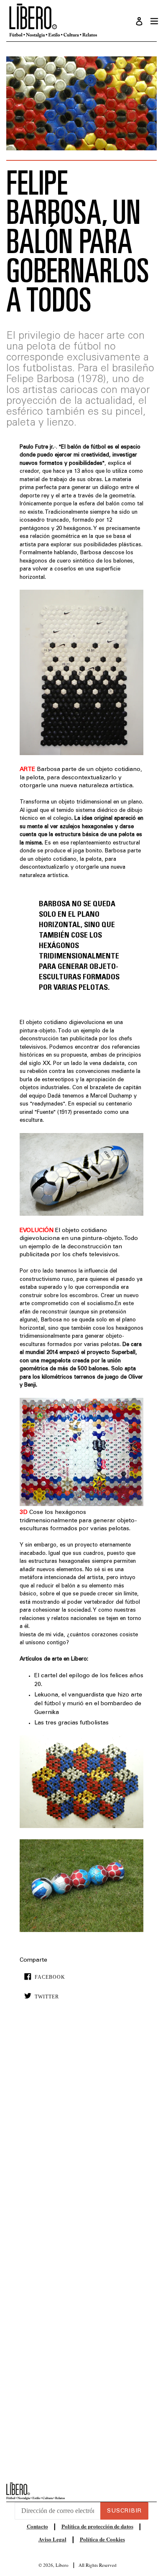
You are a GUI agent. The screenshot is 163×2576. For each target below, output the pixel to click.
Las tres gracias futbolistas (71, 1723)
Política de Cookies (102, 2539)
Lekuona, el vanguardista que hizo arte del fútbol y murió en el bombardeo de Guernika (88, 1704)
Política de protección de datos (97, 2526)
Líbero (62, 2565)
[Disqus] (81, 2134)
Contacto (37, 2526)
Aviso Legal (52, 2539)
